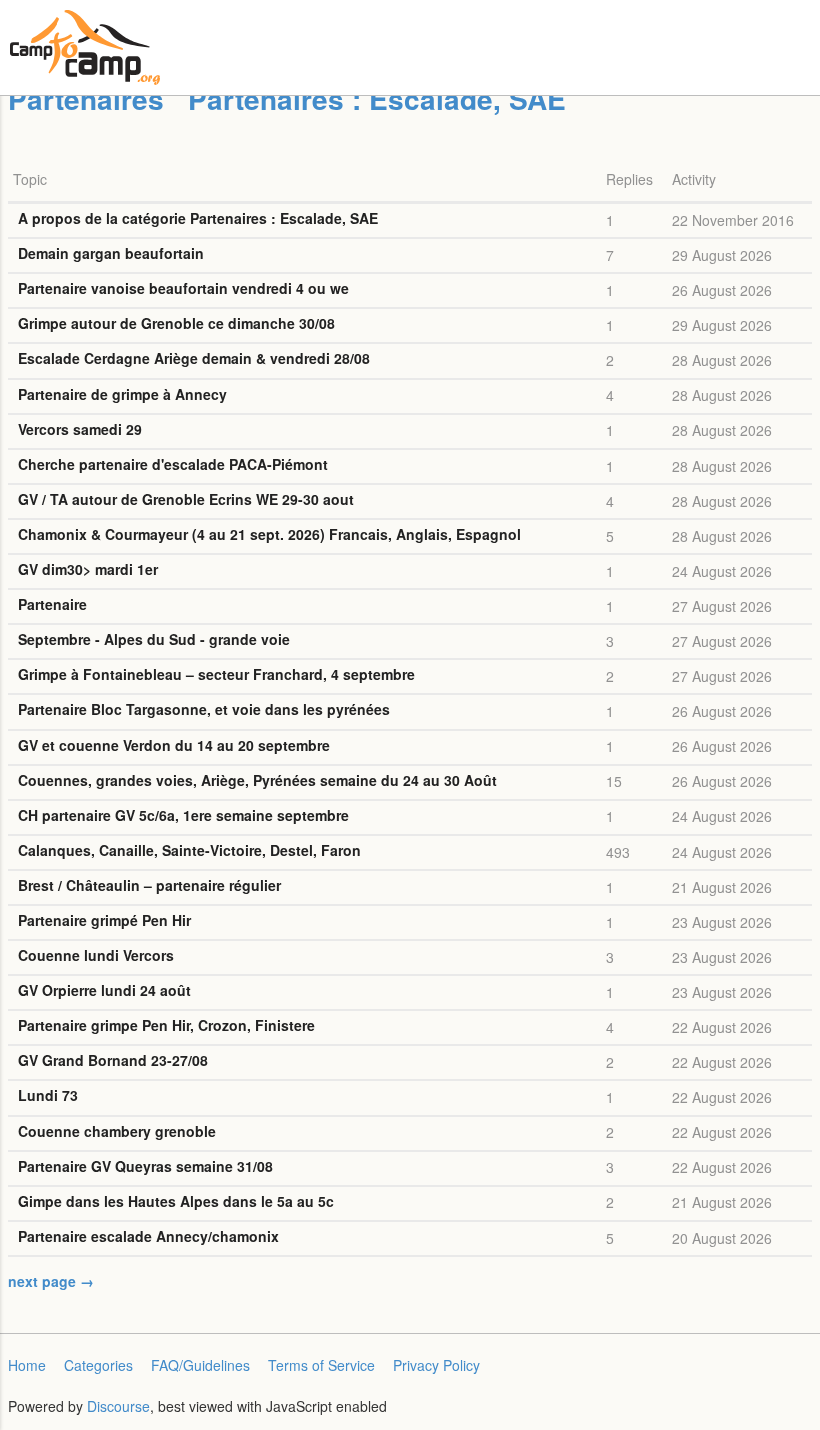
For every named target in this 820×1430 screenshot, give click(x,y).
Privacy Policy (436, 1365)
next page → (51, 1281)
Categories (98, 1365)
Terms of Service (321, 1365)
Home (27, 1365)
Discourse (118, 1406)
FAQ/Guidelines (200, 1365)
